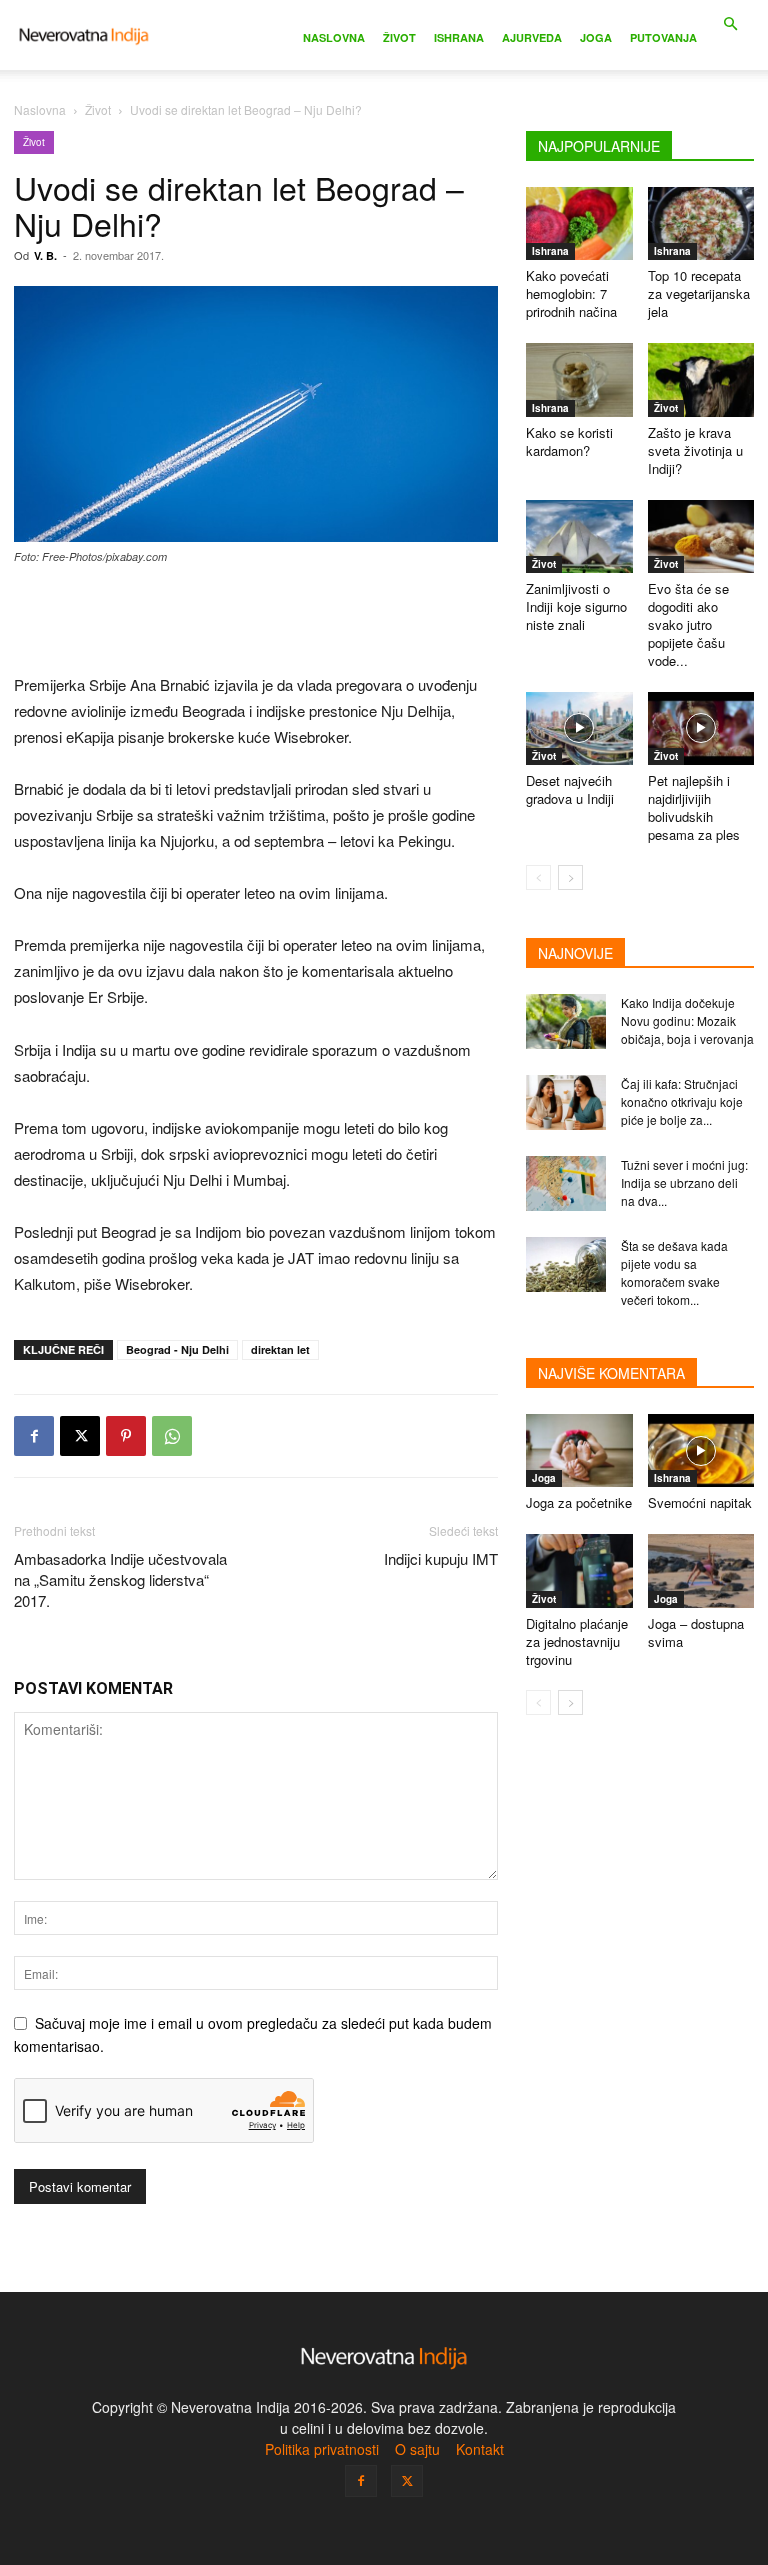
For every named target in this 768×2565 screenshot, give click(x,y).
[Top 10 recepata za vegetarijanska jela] (701, 223)
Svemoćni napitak (700, 1502)
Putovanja (663, 37)
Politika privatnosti (322, 2449)
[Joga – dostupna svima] (701, 1570)
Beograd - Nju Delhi (177, 1349)
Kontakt (480, 2449)
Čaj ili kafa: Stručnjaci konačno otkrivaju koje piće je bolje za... (682, 1101)
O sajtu (417, 2449)
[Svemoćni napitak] (701, 1450)
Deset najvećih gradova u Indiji (570, 789)
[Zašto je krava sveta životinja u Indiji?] (701, 379)
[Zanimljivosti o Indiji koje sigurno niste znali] (579, 536)
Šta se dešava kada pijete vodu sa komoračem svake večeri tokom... (674, 1272)
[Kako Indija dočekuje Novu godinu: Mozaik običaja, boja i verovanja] (566, 1021)
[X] (80, 1436)
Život (399, 37)
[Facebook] (34, 1436)
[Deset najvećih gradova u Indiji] (579, 728)
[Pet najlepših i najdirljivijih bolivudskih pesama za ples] (701, 728)
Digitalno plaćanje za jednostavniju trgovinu (577, 1641)
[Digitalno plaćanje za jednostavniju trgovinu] (579, 1570)
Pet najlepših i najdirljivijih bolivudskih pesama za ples (694, 807)
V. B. (45, 255)
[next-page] (570, 877)
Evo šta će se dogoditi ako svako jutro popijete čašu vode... (688, 624)
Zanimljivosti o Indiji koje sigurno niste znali (576, 606)
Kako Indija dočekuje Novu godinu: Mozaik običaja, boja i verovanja (687, 1020)
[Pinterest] (126, 1436)
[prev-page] (538, 877)
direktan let (280, 1349)
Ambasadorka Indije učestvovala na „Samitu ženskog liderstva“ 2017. (120, 1579)
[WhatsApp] (172, 1436)
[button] (730, 24)
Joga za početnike (579, 1502)
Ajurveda (532, 37)
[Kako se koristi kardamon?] (579, 379)
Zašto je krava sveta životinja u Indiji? (695, 450)
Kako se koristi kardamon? (569, 441)
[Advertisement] (256, 621)
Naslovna (334, 37)
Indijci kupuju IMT (441, 1558)
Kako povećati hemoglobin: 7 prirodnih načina (571, 293)
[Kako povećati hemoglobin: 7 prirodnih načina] (579, 223)
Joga (596, 37)
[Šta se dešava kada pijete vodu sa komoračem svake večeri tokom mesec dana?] (566, 1264)
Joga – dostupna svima (696, 1632)
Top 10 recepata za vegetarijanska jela (699, 293)
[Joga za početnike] (579, 1450)
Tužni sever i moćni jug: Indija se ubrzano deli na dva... (684, 1182)
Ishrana (459, 37)
